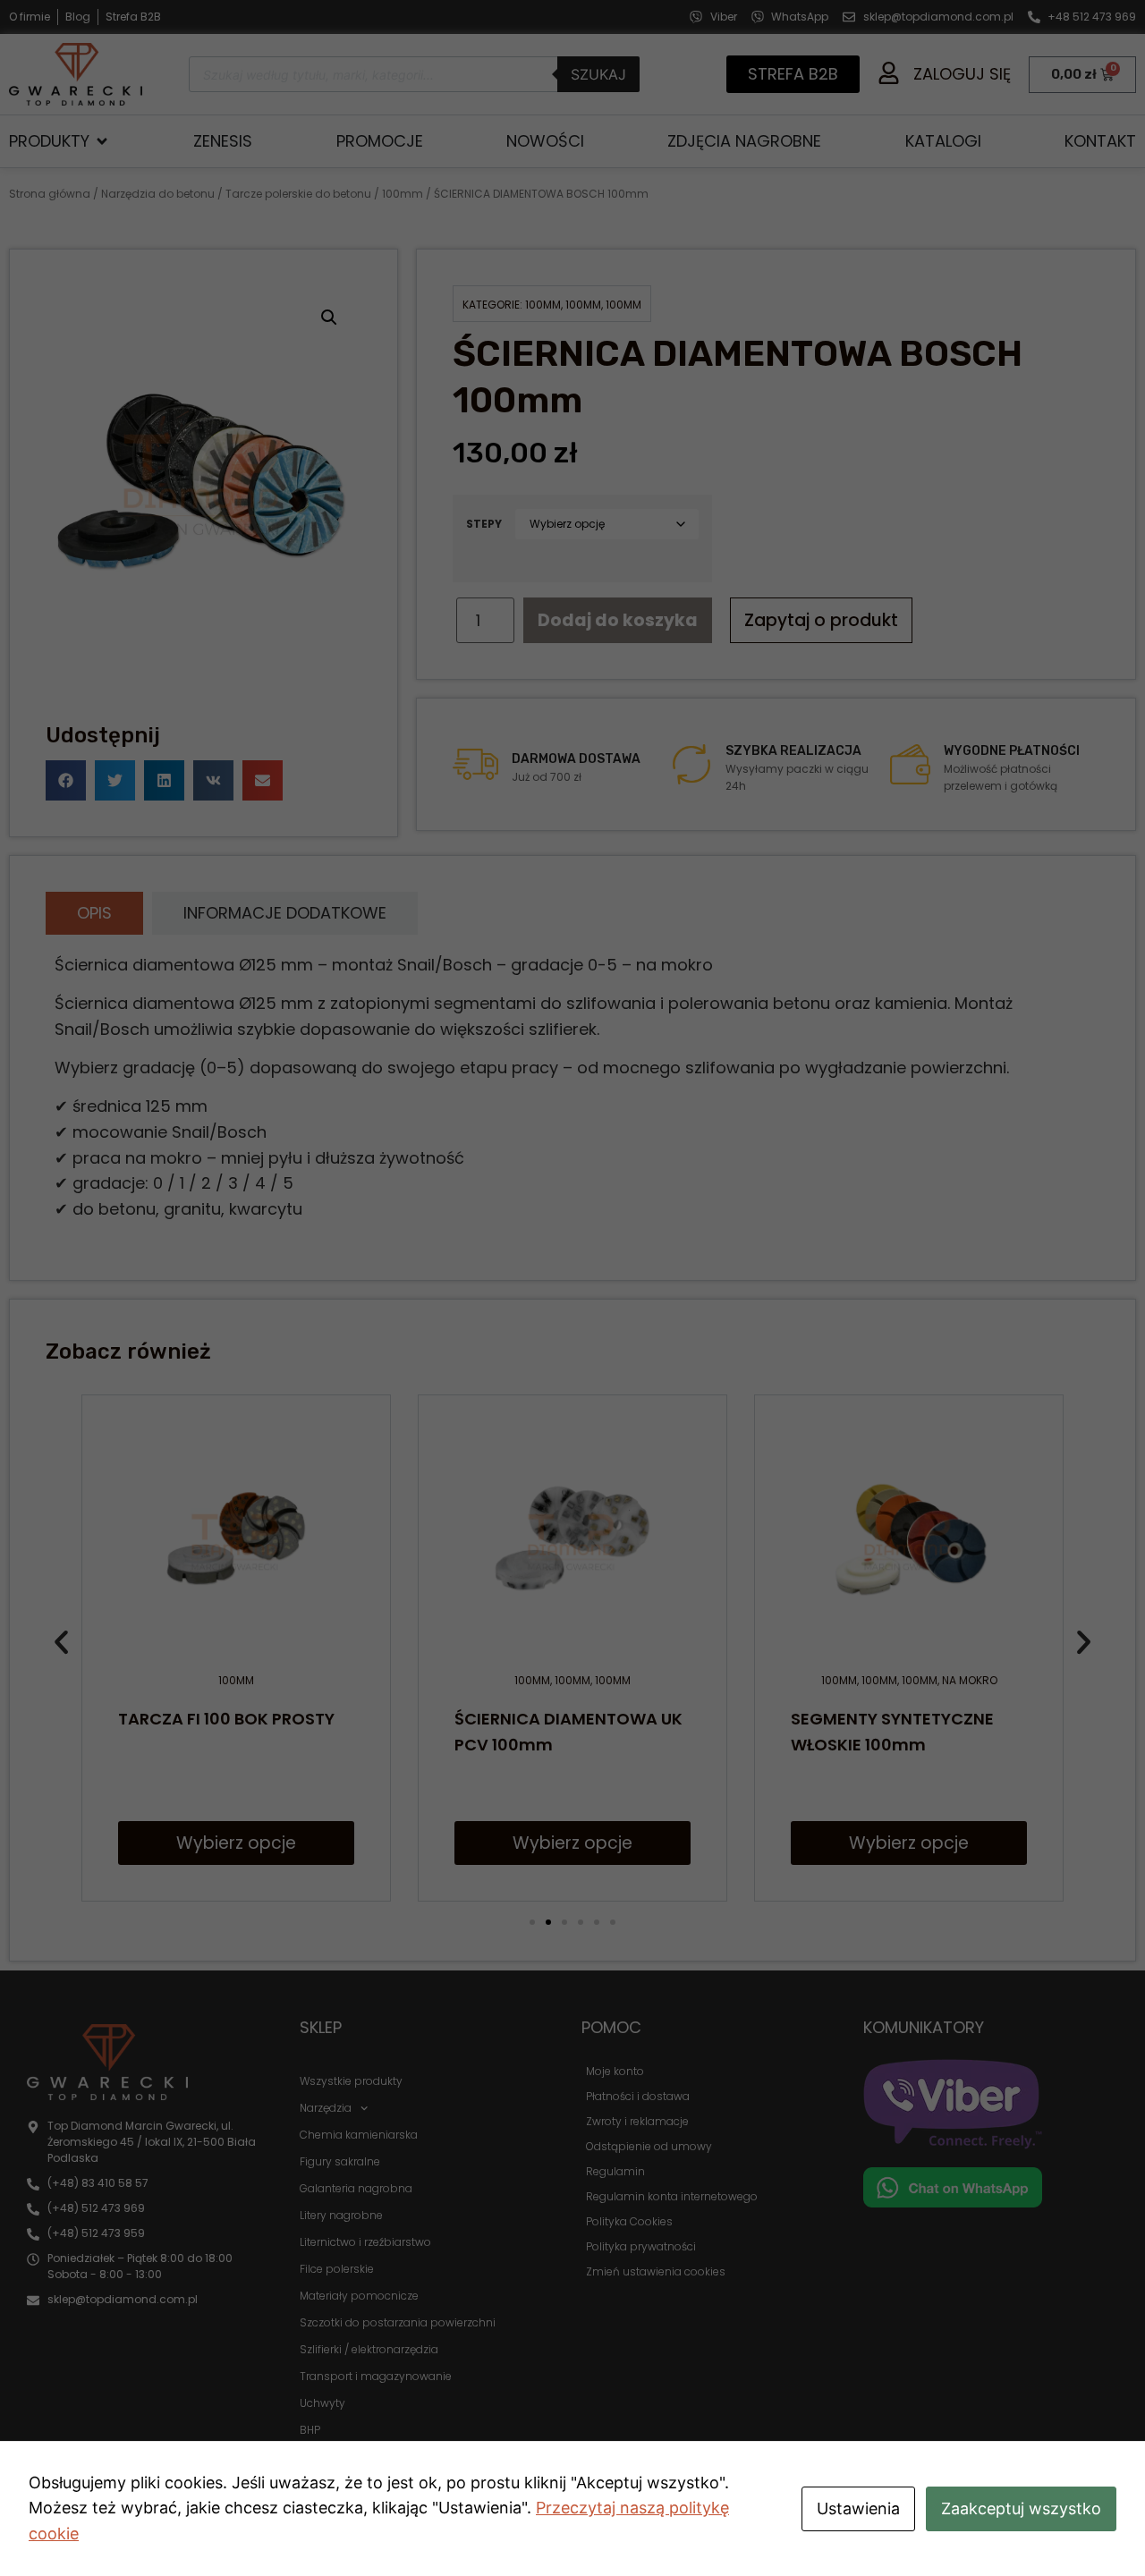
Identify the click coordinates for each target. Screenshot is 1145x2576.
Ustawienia (858, 2508)
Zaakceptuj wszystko (1021, 2508)
